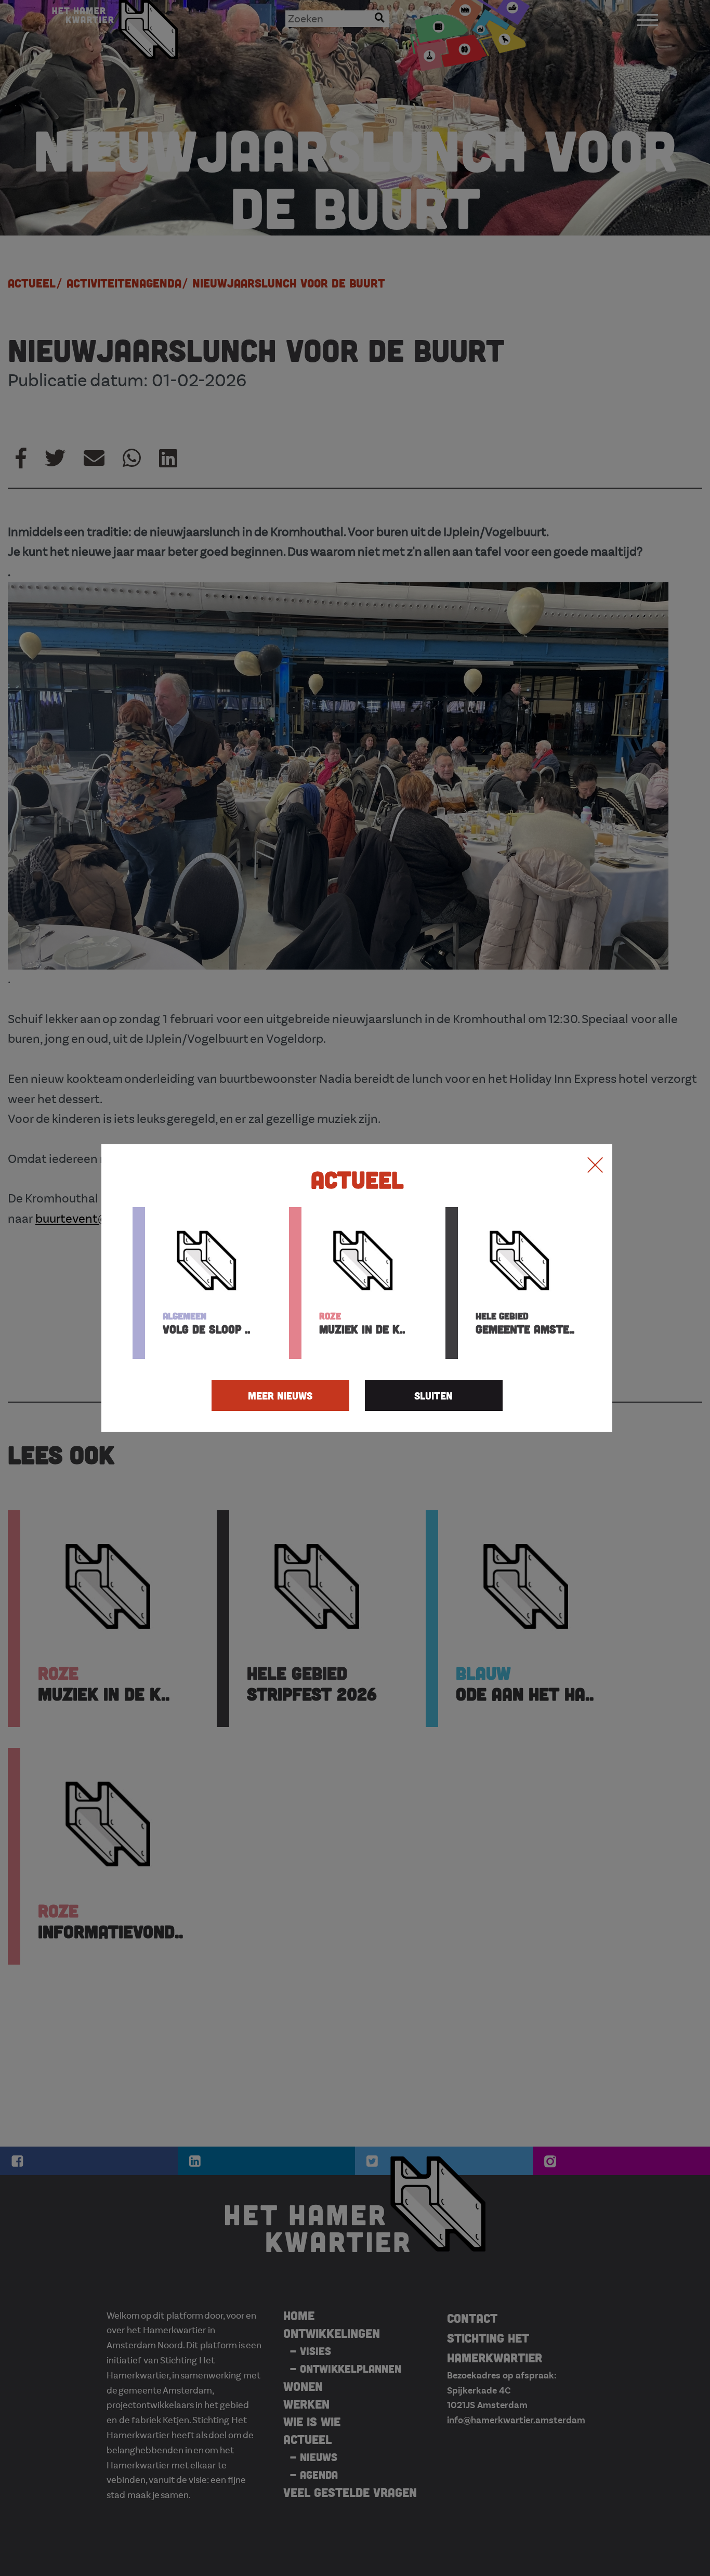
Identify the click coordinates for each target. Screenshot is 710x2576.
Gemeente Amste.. (525, 1323)
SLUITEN (433, 1395)
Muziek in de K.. (362, 1323)
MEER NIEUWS (280, 1395)
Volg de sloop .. (206, 1323)
